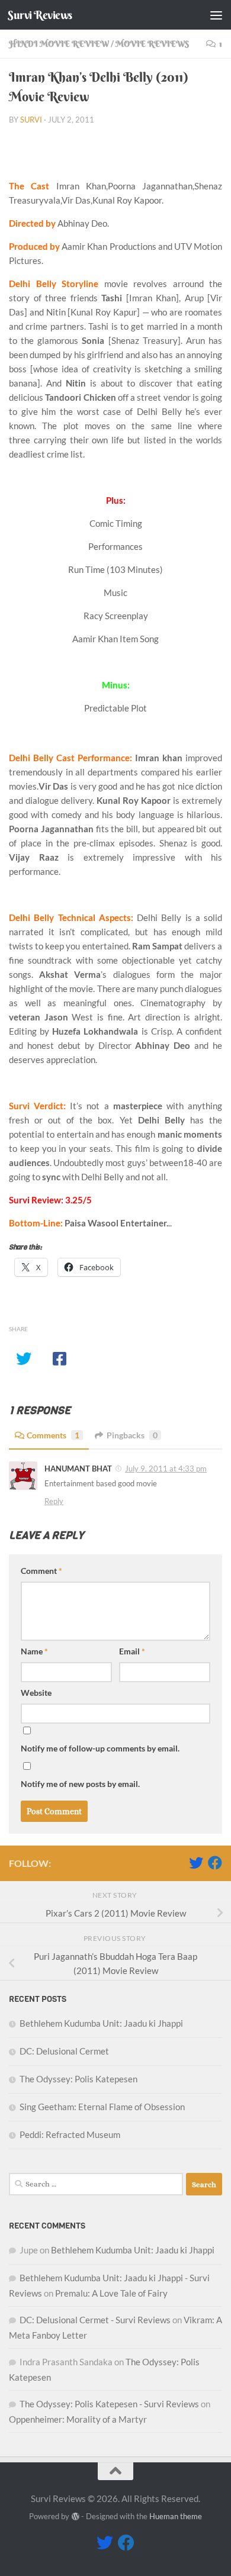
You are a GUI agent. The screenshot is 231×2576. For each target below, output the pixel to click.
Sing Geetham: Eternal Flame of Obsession (102, 2107)
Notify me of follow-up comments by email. (100, 1748)
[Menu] (216, 15)
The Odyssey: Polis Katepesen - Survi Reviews (109, 2404)
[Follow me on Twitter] (196, 1863)
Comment (41, 1571)
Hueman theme (176, 2516)
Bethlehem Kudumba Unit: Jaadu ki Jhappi (101, 2023)
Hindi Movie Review (59, 44)
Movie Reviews (152, 44)
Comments (53, 1435)
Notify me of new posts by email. (80, 1784)
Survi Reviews (40, 15)
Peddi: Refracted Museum (70, 2134)
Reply (54, 1501)
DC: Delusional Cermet (64, 2051)
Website (36, 1693)
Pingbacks (132, 1435)
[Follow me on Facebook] (215, 1863)
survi (31, 120)
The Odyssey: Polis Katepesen (78, 2079)
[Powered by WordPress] (75, 2517)
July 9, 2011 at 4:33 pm (166, 1469)
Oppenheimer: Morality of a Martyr (78, 2419)
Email (132, 1651)
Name (34, 1651)
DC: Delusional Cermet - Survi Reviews (95, 2320)
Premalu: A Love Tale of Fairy (111, 2293)
